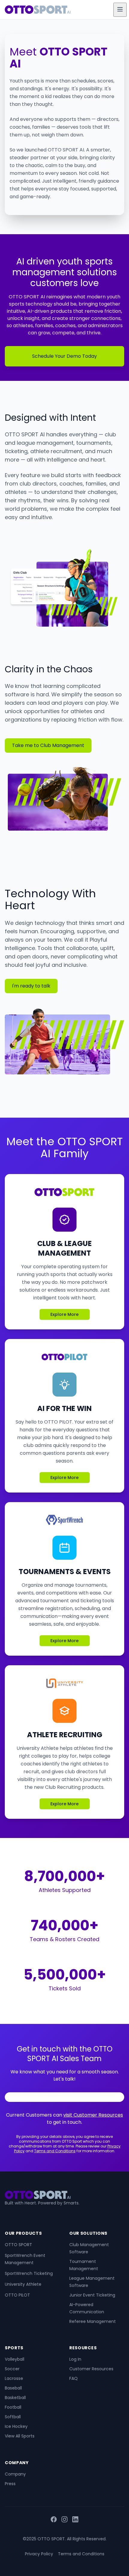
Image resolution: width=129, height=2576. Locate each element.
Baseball (13, 2388)
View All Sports (20, 2436)
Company (15, 2474)
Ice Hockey (16, 2426)
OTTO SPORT (18, 2245)
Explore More (64, 1314)
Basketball (15, 2398)
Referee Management (93, 2321)
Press (10, 2484)
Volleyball (15, 2359)
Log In (75, 2359)
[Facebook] (54, 2520)
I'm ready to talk (31, 986)
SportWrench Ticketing (29, 2273)
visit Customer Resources (93, 2115)
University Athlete (23, 2284)
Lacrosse (14, 2378)
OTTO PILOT (17, 2295)
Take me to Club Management (48, 745)
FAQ (73, 2378)
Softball (13, 2417)
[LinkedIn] (75, 2520)
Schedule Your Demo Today (64, 356)
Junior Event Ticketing (92, 2295)
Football (13, 2407)
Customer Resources (91, 2369)
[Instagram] (64, 2520)
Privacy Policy (39, 2554)
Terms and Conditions (55, 2151)
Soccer (12, 2369)
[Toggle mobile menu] (120, 10)
